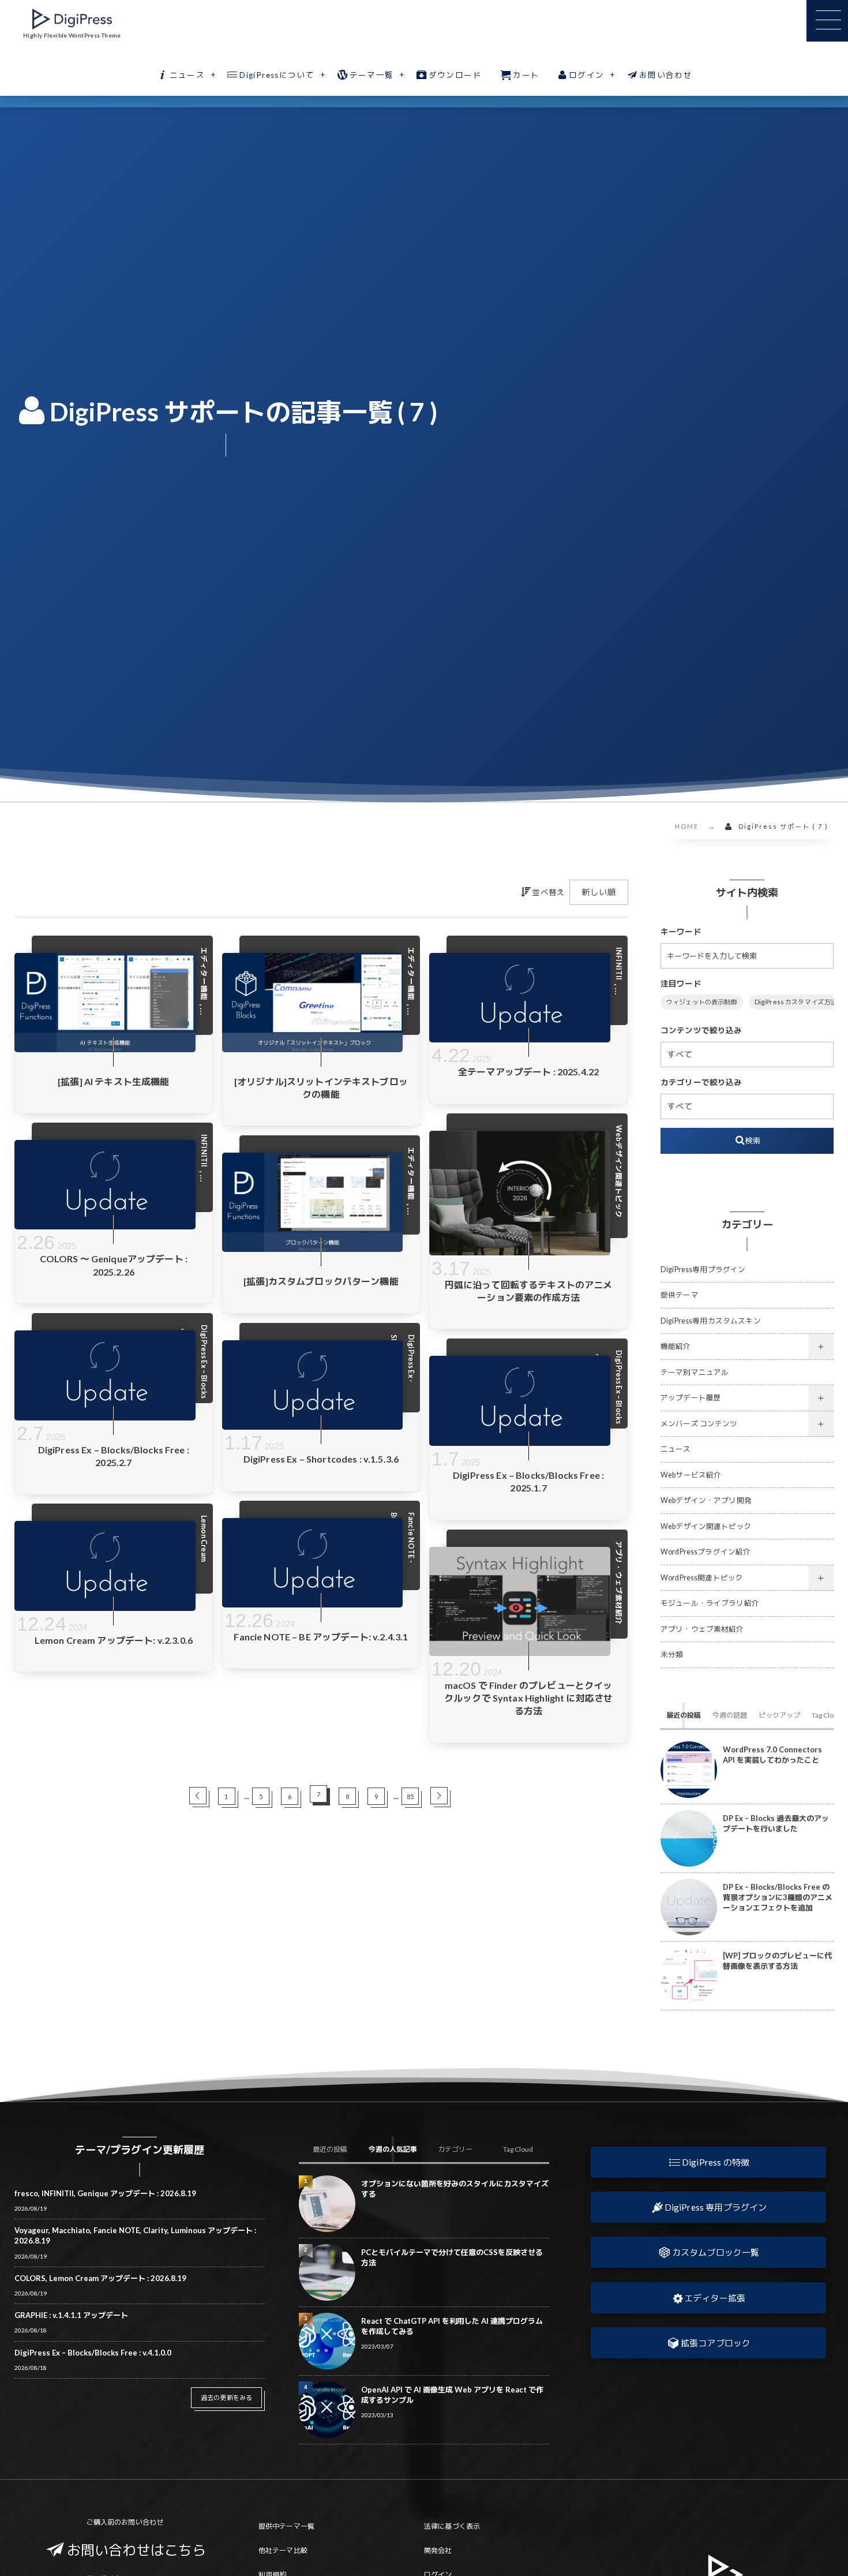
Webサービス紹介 (691, 1475)
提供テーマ (680, 1295)
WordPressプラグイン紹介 (706, 1552)
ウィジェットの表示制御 (702, 1002)
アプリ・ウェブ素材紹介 (702, 1629)
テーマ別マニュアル (695, 1372)
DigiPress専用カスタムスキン (711, 1321)
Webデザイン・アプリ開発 (706, 1500)
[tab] (684, 1715)
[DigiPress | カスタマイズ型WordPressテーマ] (72, 19)
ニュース (676, 1449)
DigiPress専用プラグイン (703, 1270)
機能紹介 (676, 1346)
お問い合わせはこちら (137, 2550)
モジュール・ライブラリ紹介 (710, 1603)
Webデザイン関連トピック (706, 1526)
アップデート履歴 (691, 1398)
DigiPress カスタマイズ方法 (796, 1002)
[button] (708, 2162)
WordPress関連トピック (702, 1578)
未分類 (672, 1655)
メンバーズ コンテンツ (699, 1424)
